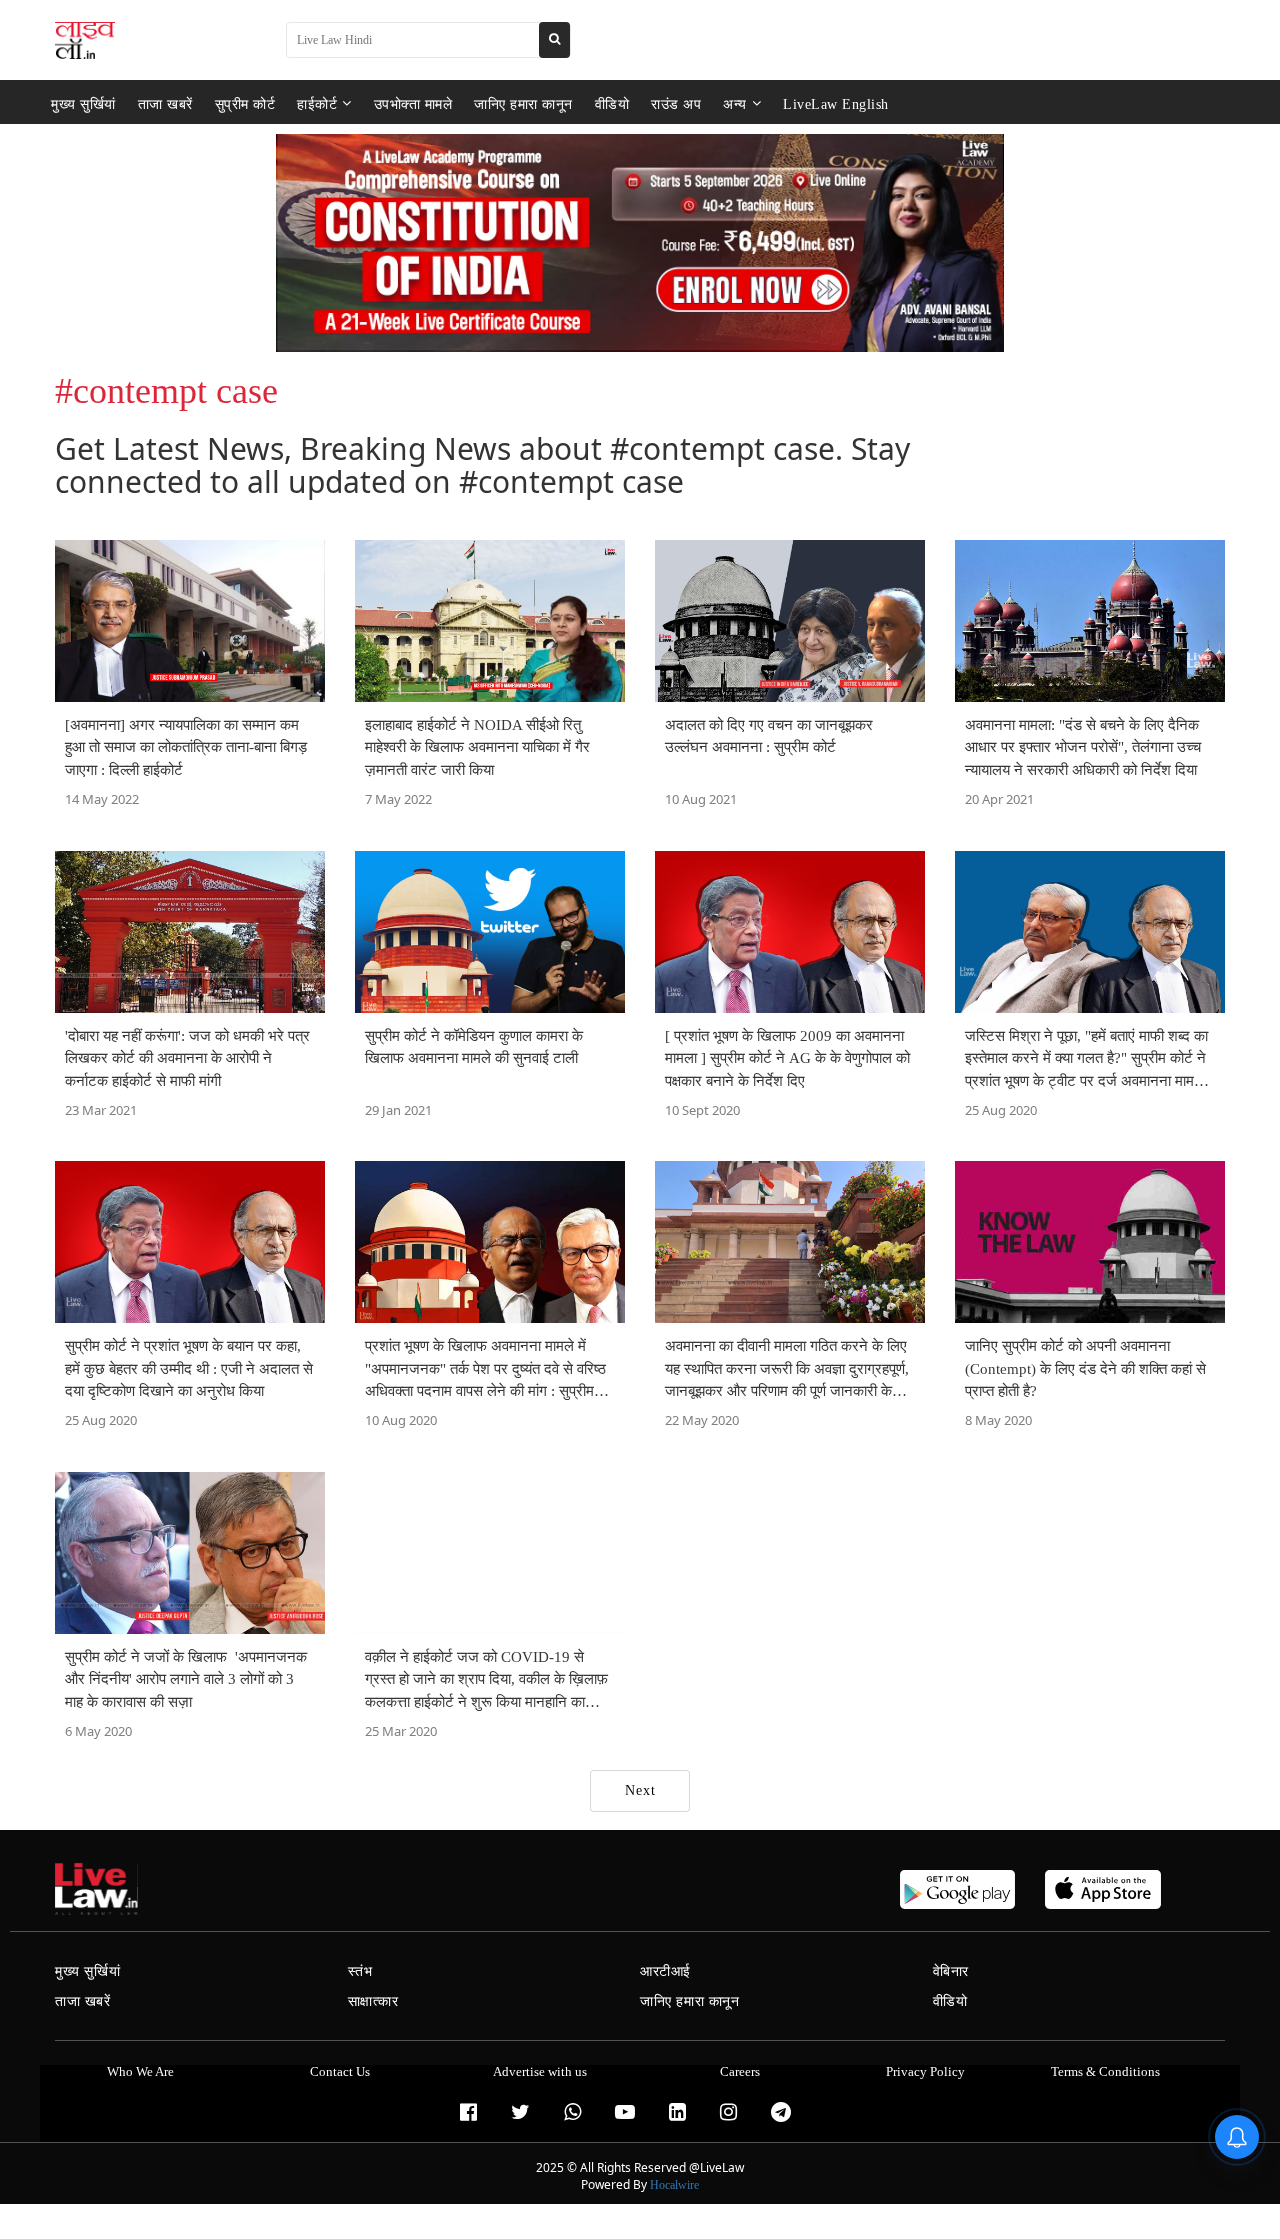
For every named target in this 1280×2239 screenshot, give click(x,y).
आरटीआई (665, 1971)
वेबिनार (951, 1971)
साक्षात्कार (373, 2001)
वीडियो (612, 103)
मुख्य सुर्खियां (83, 103)
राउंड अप (676, 103)
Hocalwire (674, 2185)
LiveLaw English (836, 103)
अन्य (735, 103)
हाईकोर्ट (317, 103)
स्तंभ (360, 1971)
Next (640, 1790)
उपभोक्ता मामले (413, 103)
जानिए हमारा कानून (523, 103)
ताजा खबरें (165, 103)
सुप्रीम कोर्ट (245, 103)
